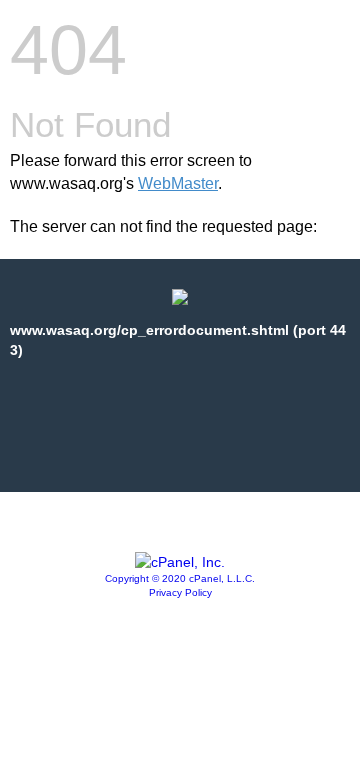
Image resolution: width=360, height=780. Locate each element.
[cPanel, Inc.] (180, 562)
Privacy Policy (180, 592)
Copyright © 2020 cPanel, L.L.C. (180, 578)
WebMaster (178, 183)
